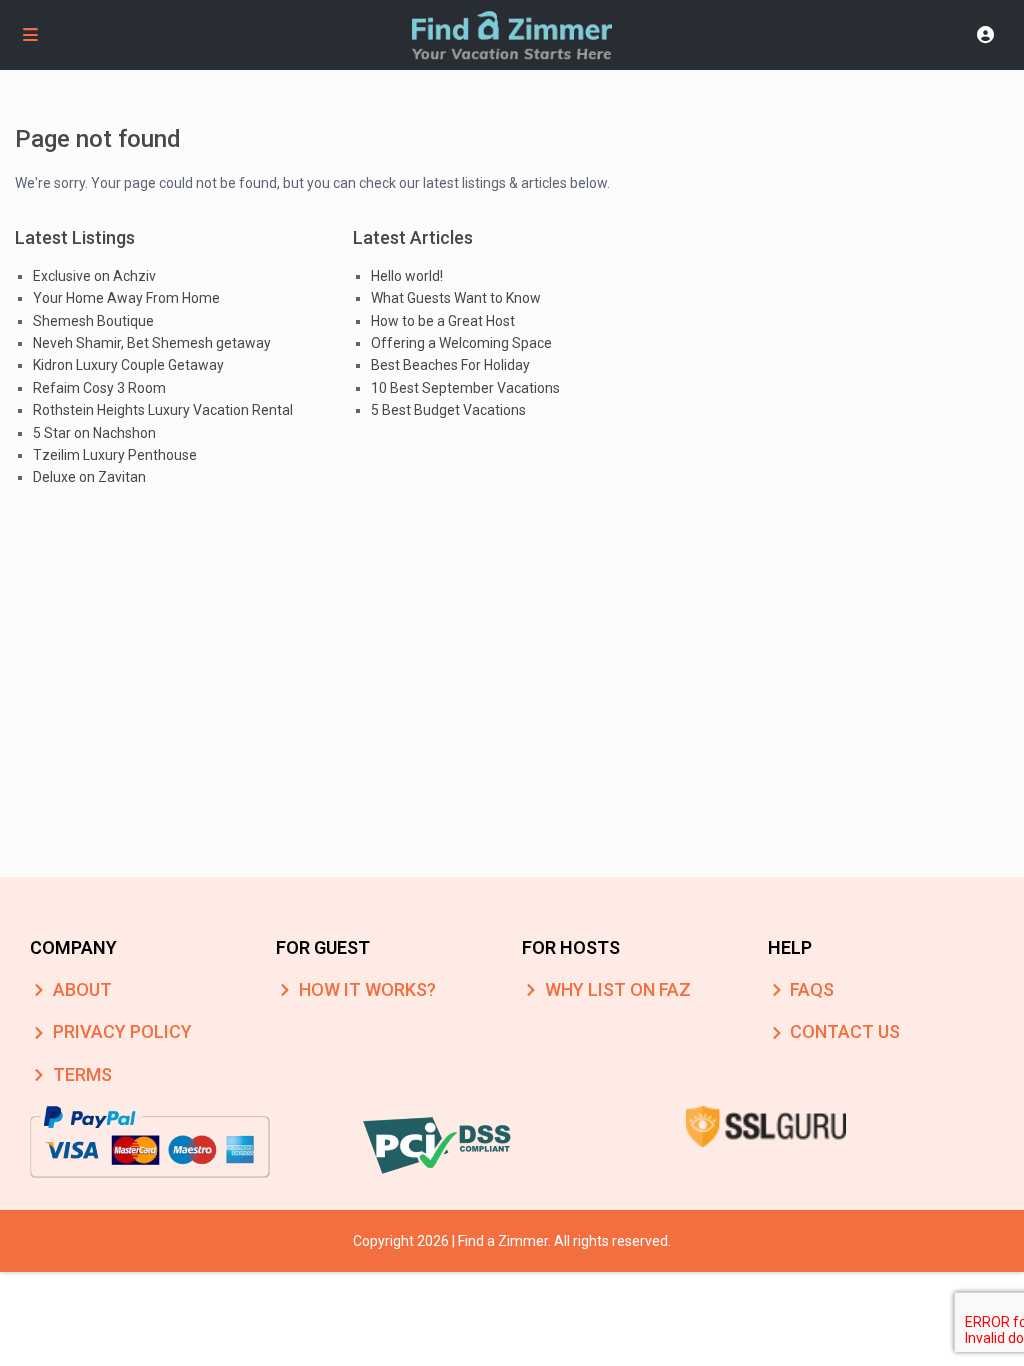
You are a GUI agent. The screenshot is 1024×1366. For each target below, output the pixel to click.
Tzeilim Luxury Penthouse (115, 455)
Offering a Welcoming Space (461, 343)
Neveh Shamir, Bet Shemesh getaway (152, 343)
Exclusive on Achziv (94, 276)
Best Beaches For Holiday (450, 365)
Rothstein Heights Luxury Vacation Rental (163, 410)
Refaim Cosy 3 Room (99, 388)
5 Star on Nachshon (94, 433)
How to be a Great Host (443, 321)
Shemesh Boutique (93, 321)
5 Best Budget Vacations (448, 410)
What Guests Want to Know (456, 298)
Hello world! (407, 276)
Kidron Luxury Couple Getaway (128, 365)
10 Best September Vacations (465, 388)
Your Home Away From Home (126, 298)
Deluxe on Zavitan (89, 477)
